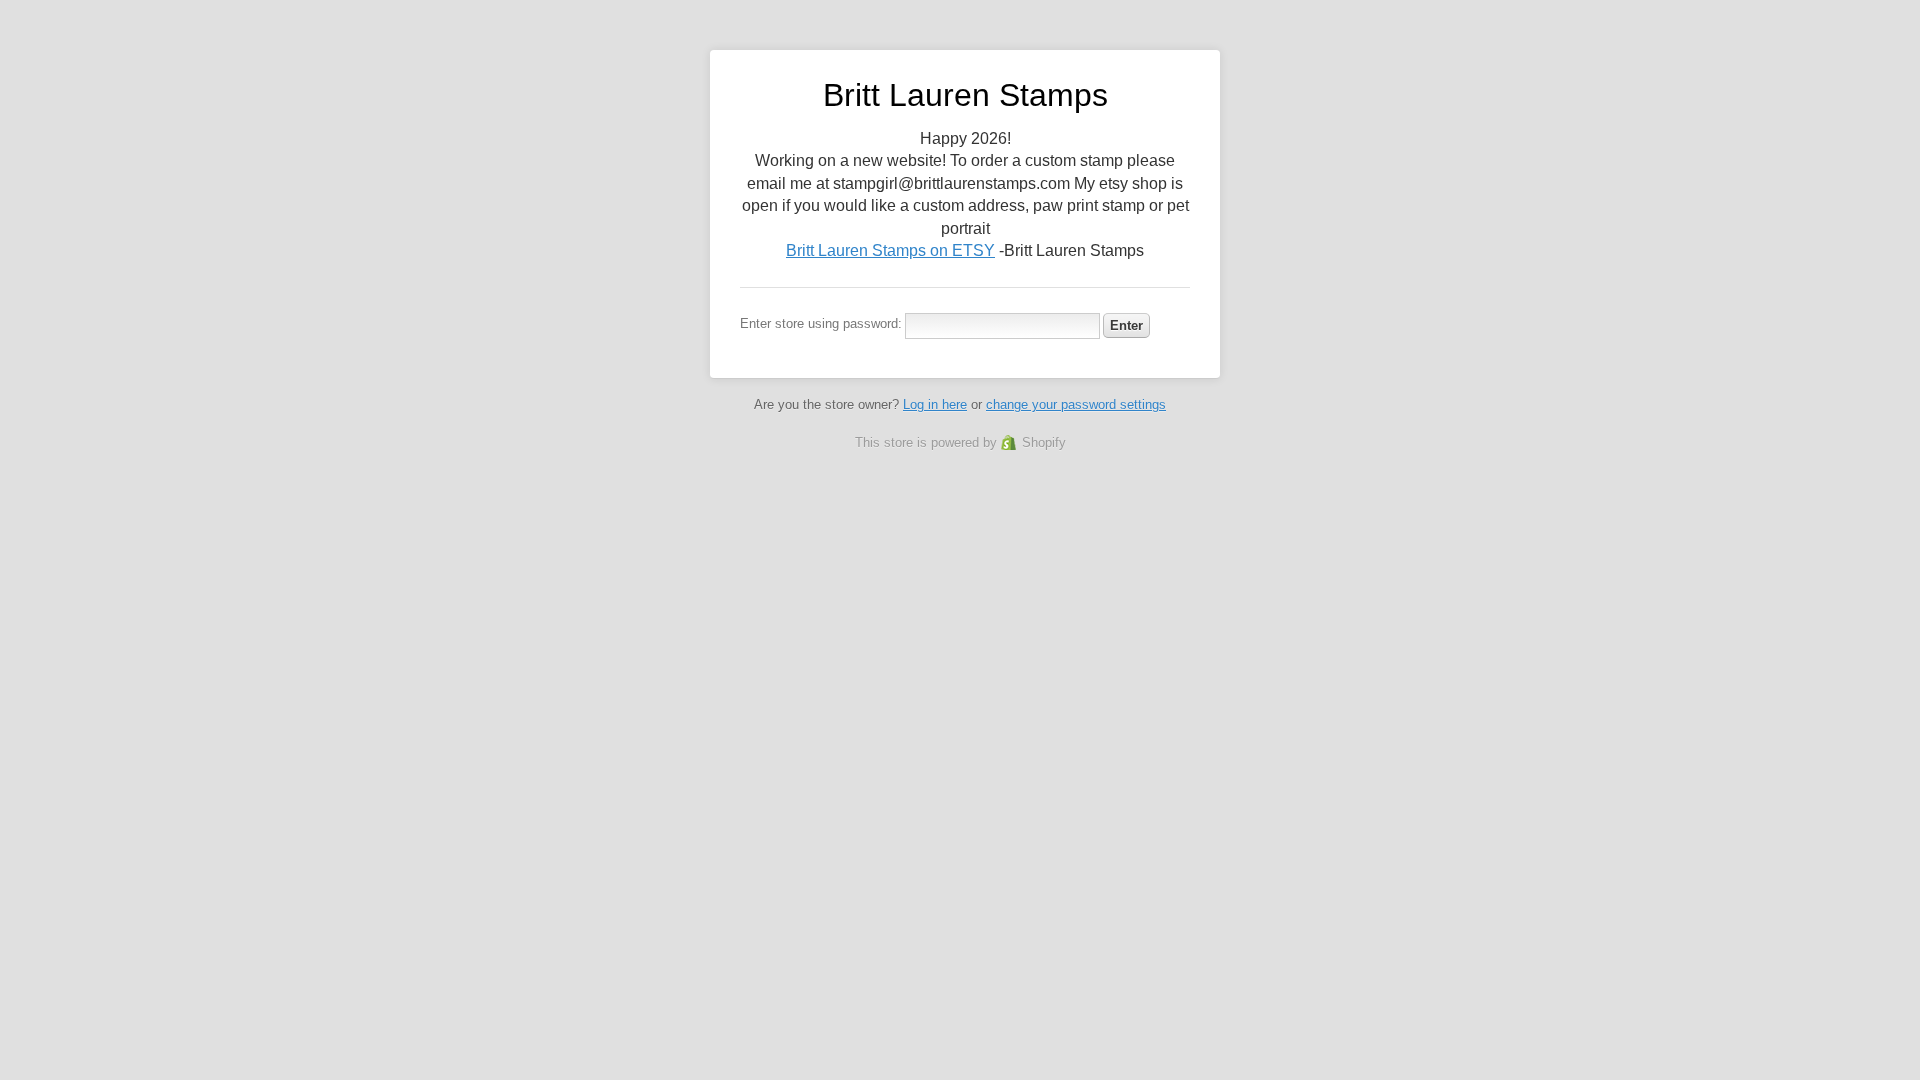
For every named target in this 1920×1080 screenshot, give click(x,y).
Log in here (935, 404)
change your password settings (1076, 404)
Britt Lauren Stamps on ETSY (890, 250)
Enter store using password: (821, 323)
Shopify (1044, 442)
